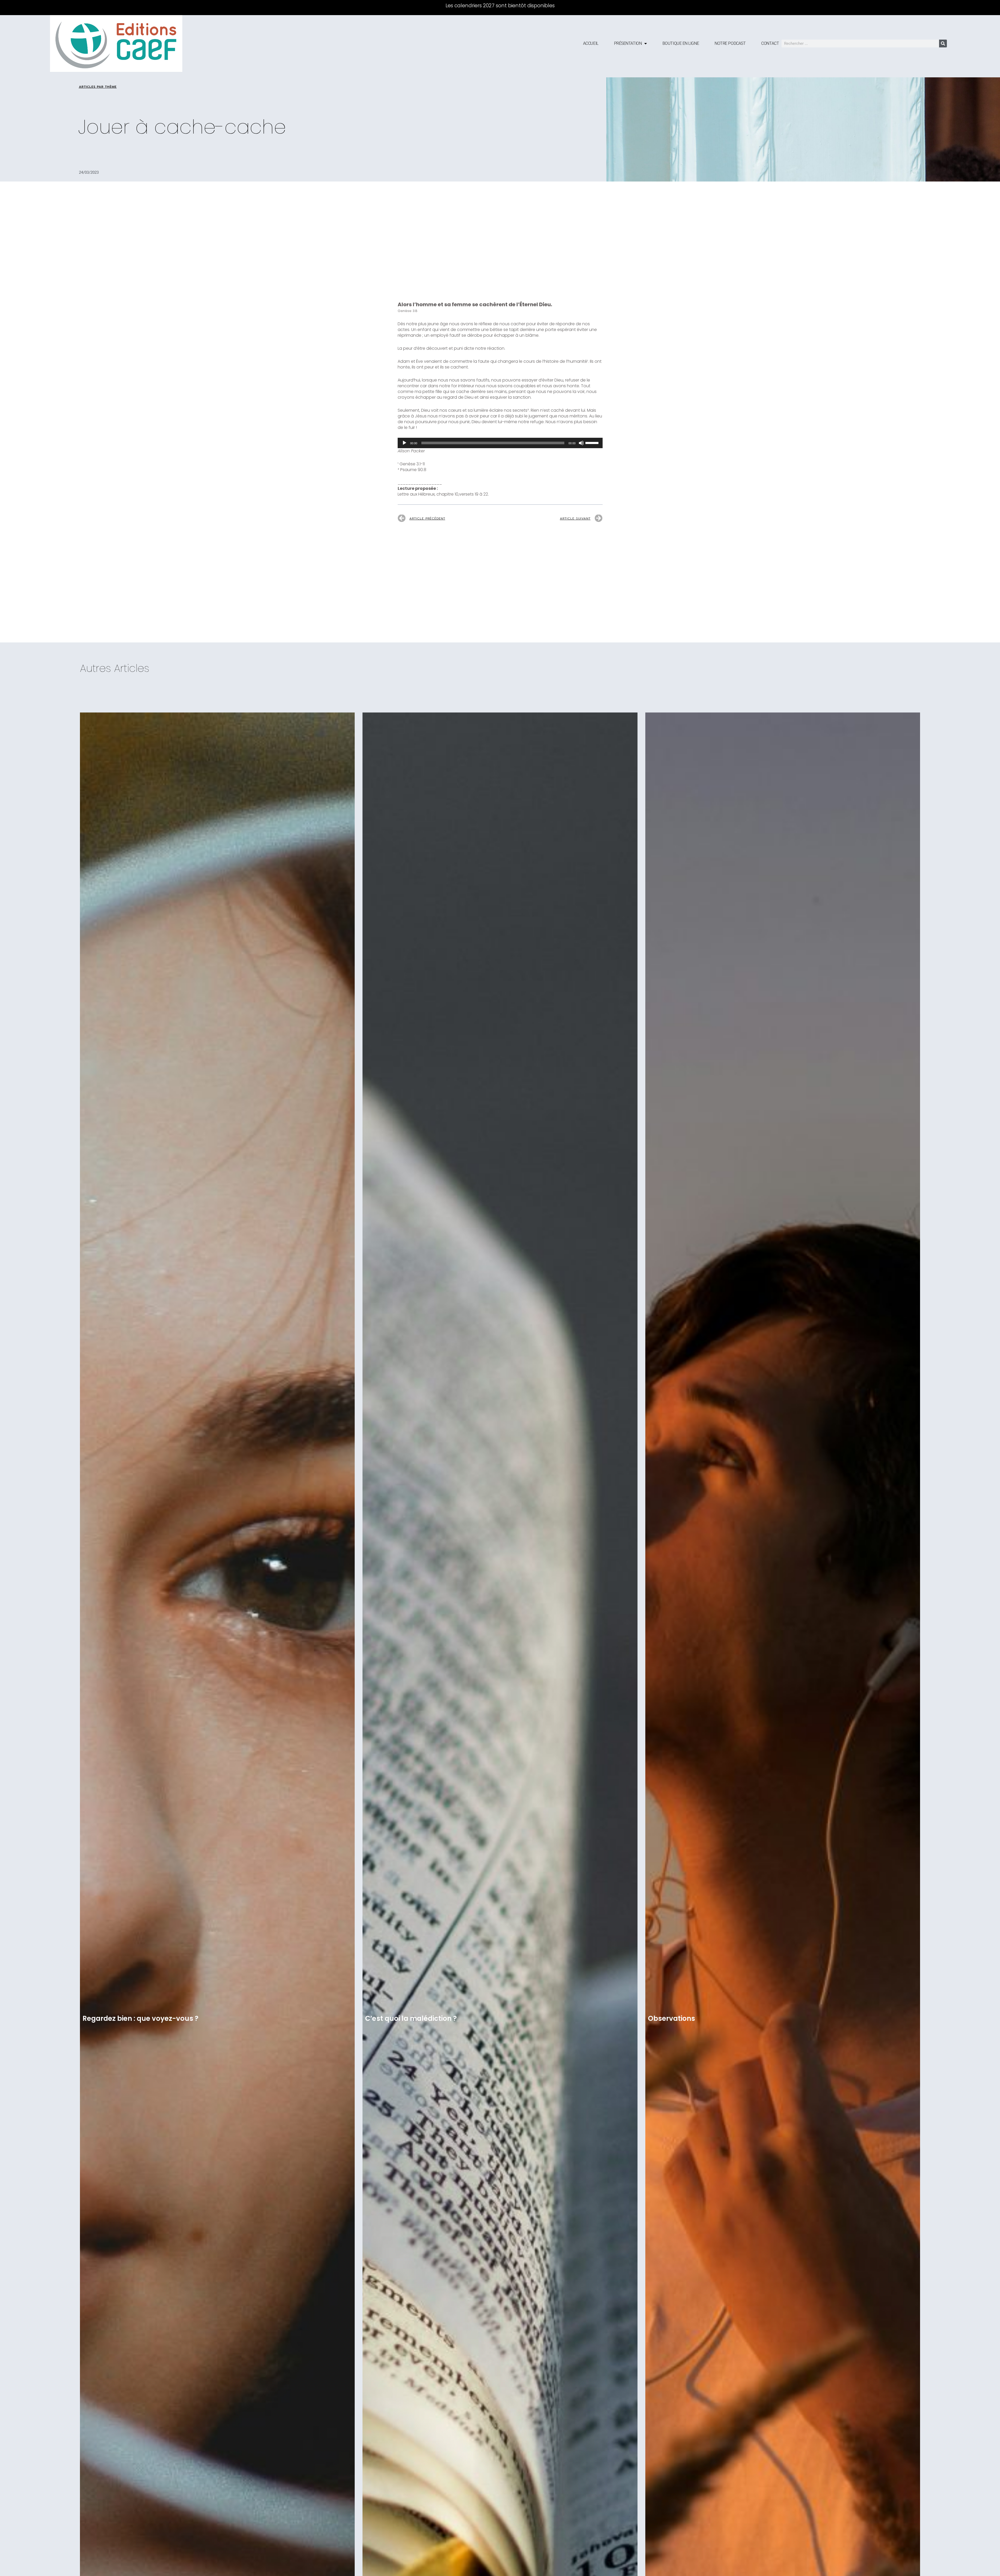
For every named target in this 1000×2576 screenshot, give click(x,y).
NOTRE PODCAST (730, 43)
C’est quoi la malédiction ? (411, 2018)
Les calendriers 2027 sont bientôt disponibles (500, 6)
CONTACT (770, 43)
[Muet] (581, 443)
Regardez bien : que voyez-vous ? (140, 2018)
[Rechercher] (943, 43)
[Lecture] (404, 443)
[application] (500, 443)
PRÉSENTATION (628, 43)
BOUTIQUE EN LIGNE (681, 43)
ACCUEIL (591, 43)
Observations (671, 2018)
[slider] (593, 442)
